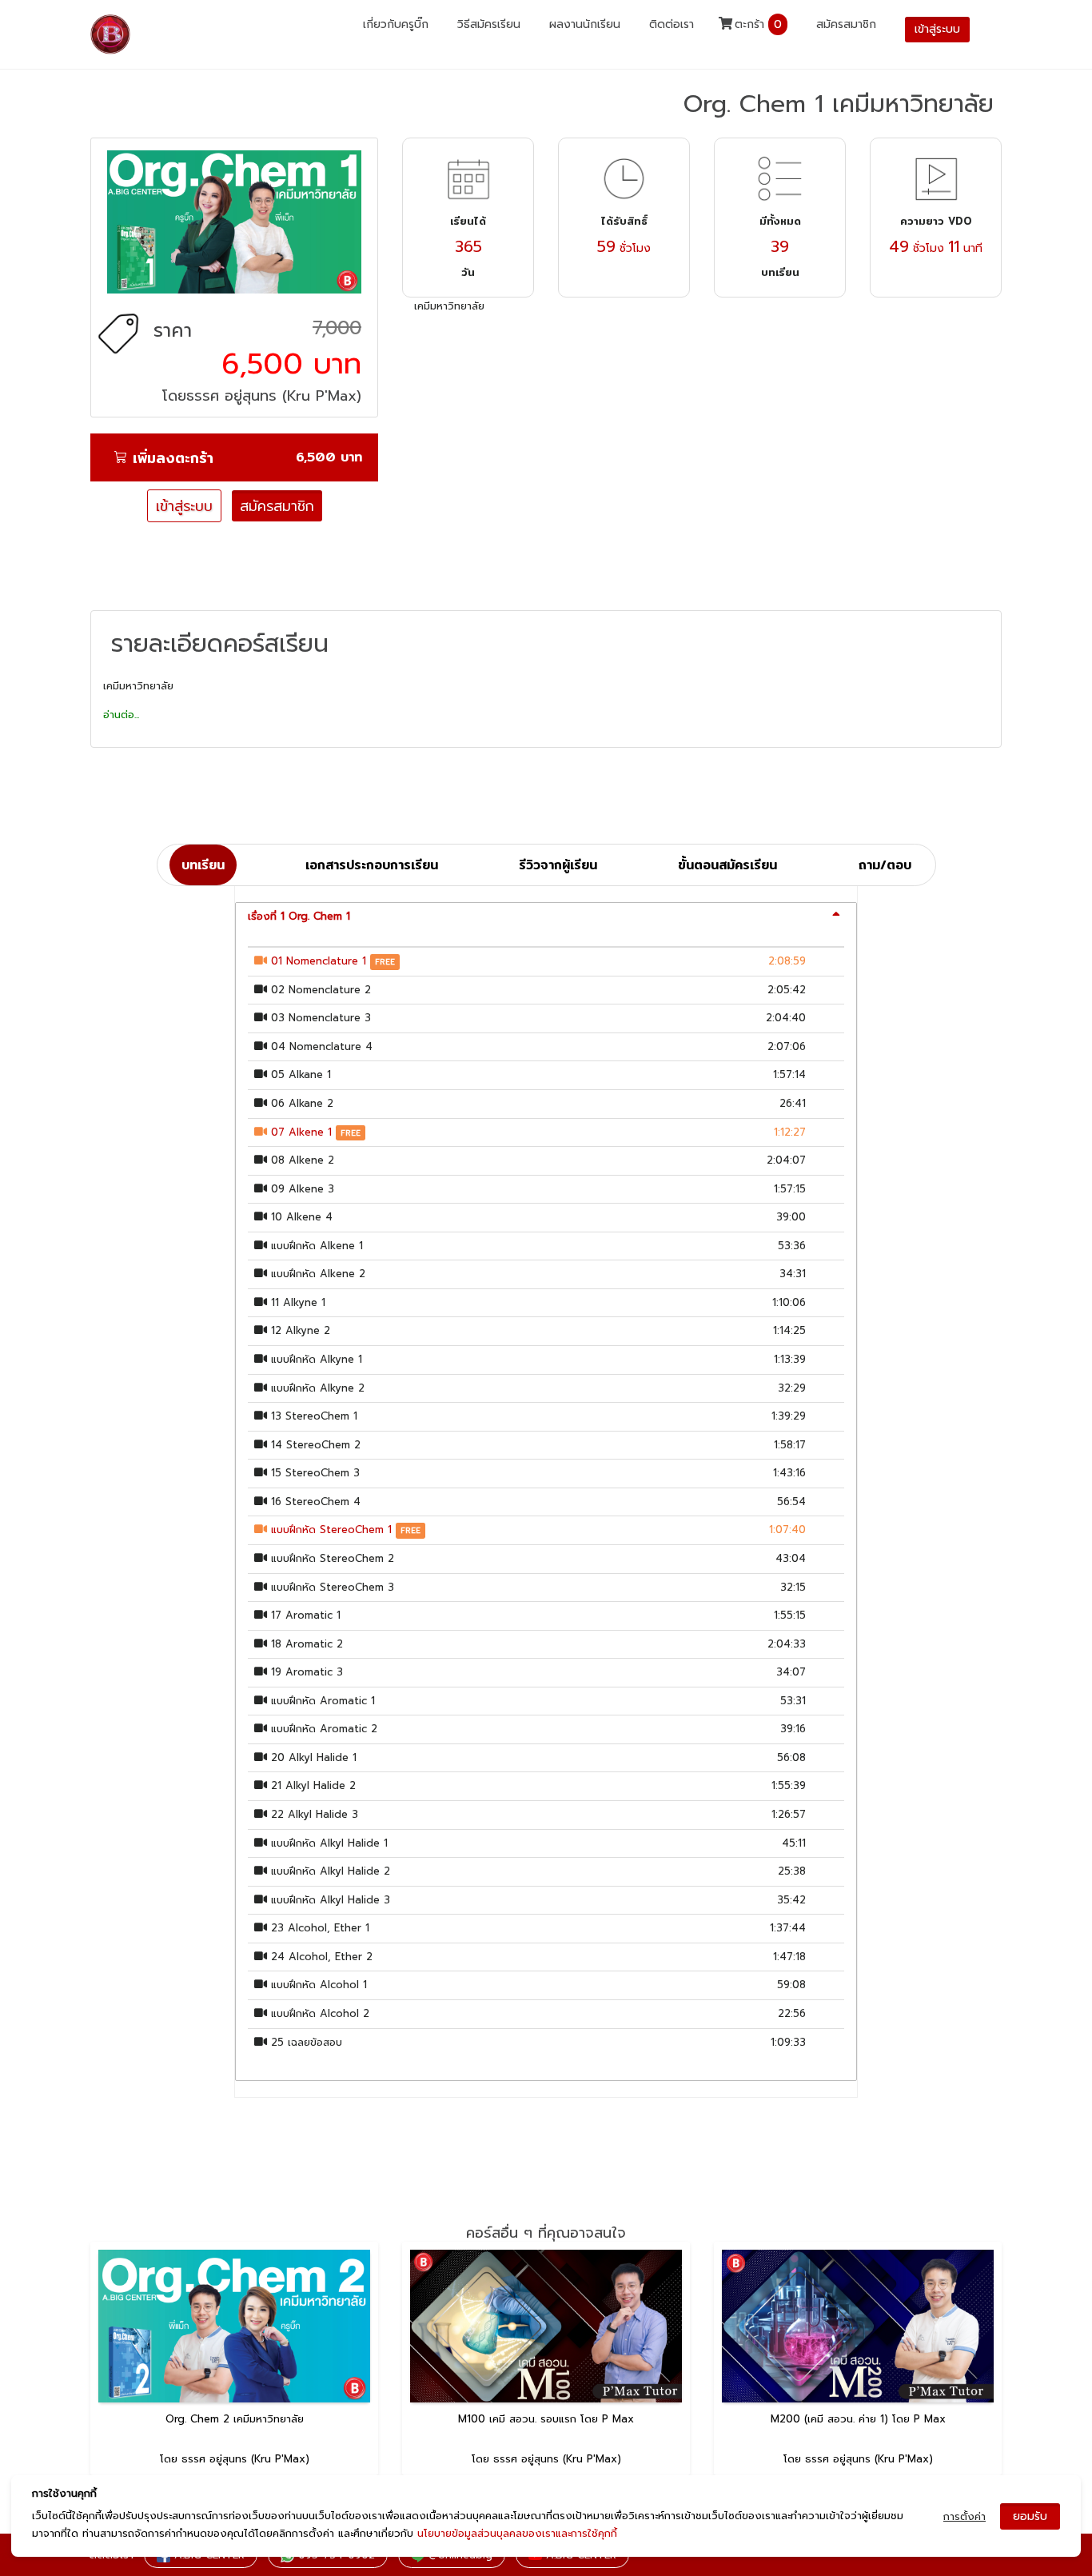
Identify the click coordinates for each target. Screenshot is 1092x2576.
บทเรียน (203, 865)
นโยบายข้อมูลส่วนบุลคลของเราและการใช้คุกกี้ (517, 2533)
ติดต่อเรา (672, 24)
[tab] (546, 917)
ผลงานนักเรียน (585, 24)
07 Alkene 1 (301, 1132)
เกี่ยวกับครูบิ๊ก (396, 24)
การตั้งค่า (964, 2516)
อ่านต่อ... (121, 715)
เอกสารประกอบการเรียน (372, 865)
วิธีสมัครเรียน (489, 24)
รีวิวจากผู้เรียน (558, 865)
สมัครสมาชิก (846, 24)
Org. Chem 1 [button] (299, 916)
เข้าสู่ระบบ (184, 506)
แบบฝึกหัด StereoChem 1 (331, 1530)
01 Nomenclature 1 (319, 961)
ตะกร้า (756, 24)
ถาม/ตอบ (885, 865)
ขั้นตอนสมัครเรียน (727, 865)
